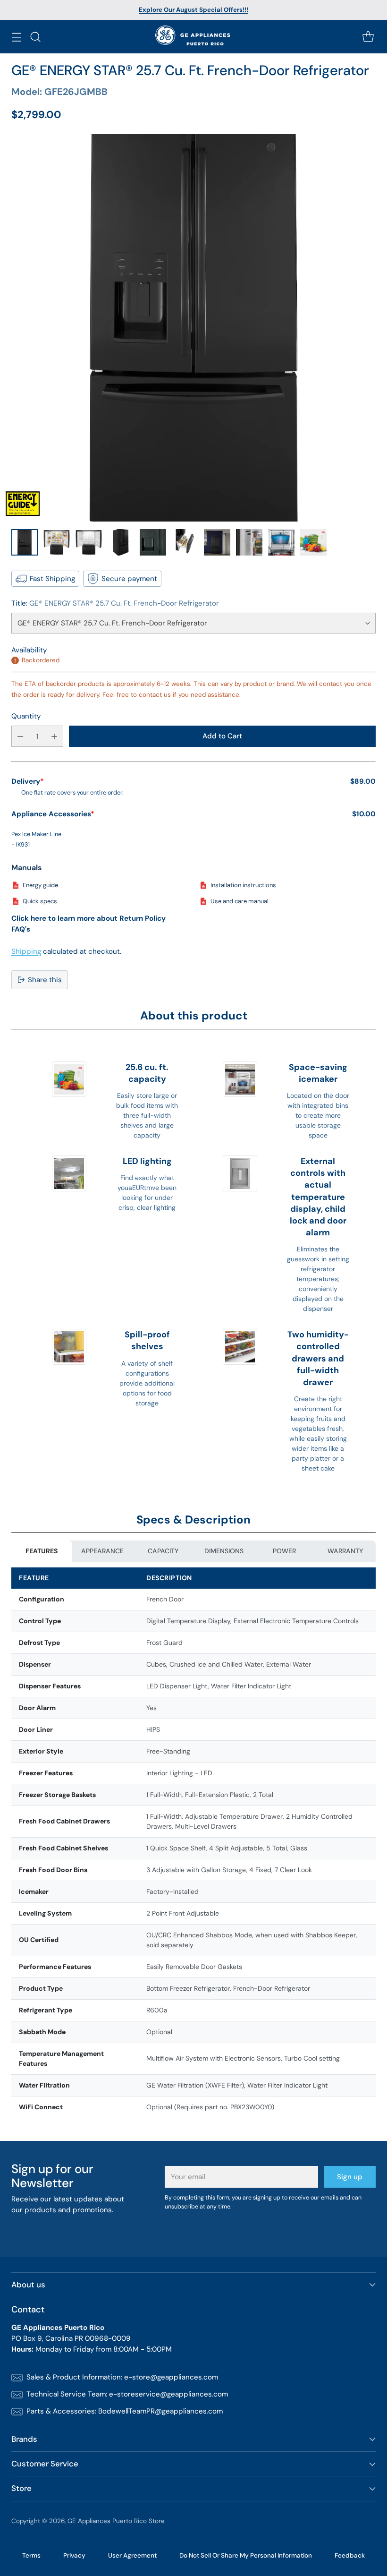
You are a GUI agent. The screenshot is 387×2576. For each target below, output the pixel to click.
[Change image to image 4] (121, 542)
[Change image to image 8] (249, 542)
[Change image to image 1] (25, 542)
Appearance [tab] (102, 1551)
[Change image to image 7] (217, 542)
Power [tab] (284, 1551)
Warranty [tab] (345, 1551)
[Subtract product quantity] (20, 736)
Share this (45, 980)
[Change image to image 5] (153, 542)
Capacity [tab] (163, 1551)
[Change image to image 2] (57, 542)
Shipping (26, 951)
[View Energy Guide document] (23, 504)
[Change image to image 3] (89, 542)
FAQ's (21, 929)
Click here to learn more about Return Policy (88, 918)
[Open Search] (35, 37)
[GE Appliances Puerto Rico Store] (194, 37)
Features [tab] (42, 1551)
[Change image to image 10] (313, 542)
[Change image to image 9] (281, 542)
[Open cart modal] (368, 37)
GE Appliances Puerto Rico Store (116, 2521)
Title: (115, 603)
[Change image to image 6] (185, 542)
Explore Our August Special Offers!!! (193, 10)
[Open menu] (16, 37)
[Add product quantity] (54, 736)
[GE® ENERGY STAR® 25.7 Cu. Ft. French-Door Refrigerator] (193, 328)
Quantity (26, 716)
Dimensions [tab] (224, 1551)
